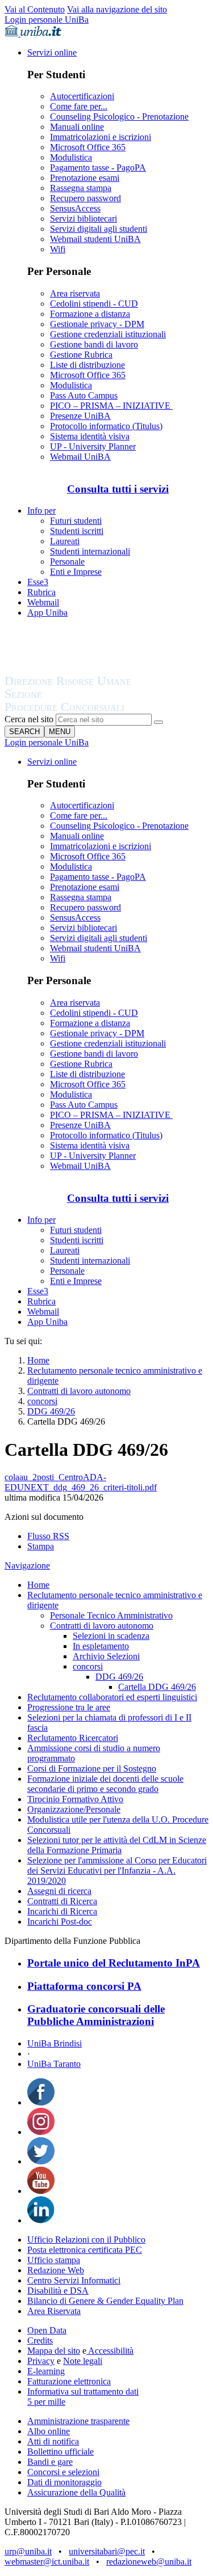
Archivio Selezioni (106, 1656)
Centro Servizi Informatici (74, 2280)
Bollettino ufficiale (60, 2452)
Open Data (47, 2330)
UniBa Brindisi (55, 2043)
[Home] (95, 708)
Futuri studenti (76, 521)
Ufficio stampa (54, 2260)
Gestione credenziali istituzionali (108, 334)
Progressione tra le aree (69, 1707)
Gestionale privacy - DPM (97, 324)
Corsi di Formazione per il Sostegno (92, 1768)
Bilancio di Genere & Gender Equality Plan (105, 2301)
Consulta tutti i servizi (118, 489)
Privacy (41, 2361)
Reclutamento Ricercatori (73, 1738)
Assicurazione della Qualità (76, 2492)
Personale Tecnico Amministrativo (111, 1615)
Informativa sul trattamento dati (83, 2391)
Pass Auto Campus (84, 395)
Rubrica (41, 592)
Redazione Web (56, 2270)
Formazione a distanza (90, 314)
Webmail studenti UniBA (95, 239)
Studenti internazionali (90, 551)
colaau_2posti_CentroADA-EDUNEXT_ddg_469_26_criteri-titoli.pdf (81, 1482)
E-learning (46, 2371)
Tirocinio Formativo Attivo (75, 1799)
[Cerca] (158, 722)
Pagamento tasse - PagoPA (98, 168)
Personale (67, 562)
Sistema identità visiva (90, 436)
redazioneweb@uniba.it (149, 2562)
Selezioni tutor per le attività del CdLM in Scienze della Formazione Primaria (117, 1845)
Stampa (41, 1546)
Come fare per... (79, 106)
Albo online (49, 2431)
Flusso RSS (48, 1536)
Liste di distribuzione (87, 365)
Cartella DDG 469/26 (157, 1687)
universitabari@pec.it (107, 2551)
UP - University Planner (93, 446)
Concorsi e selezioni (63, 2472)
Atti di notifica (53, 2441)
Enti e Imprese (76, 572)
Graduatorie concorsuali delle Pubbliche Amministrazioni (96, 2015)
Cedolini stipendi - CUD (94, 304)
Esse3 (38, 582)
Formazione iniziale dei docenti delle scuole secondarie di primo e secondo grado (105, 1784)
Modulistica (71, 157)
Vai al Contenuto (35, 9)
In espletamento (101, 1646)
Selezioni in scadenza (111, 1636)
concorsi (42, 1401)
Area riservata (75, 293)
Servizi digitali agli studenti (99, 229)
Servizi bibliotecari (83, 219)
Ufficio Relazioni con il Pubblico (86, 2240)
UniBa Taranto (54, 2064)
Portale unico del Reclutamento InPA (114, 1963)
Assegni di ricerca (59, 1891)
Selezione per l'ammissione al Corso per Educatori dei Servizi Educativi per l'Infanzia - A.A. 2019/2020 (117, 1870)
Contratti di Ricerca (62, 1901)
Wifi (58, 249)
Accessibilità (110, 2351)
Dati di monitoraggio (64, 2482)
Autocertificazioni (82, 96)
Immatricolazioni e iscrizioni (101, 137)
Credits (40, 2340)
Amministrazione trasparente (78, 2421)
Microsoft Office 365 (88, 147)
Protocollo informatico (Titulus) (106, 426)
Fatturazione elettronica (69, 2381)
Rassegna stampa (81, 188)
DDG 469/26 (51, 1411)
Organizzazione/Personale (74, 1809)
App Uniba (47, 613)
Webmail (43, 602)
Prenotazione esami (85, 178)
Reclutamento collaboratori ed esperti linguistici (112, 1697)
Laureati (65, 541)
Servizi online (52, 52)
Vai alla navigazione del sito (117, 9)
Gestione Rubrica (81, 355)
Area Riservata (54, 2311)
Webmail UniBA (80, 457)
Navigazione (27, 1565)
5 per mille (46, 2402)
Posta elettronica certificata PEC (85, 2250)
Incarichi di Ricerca (62, 1911)
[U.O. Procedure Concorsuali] (81, 670)
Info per (41, 510)
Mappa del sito (54, 2351)
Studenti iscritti (77, 531)
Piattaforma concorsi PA (84, 1986)
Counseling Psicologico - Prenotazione (119, 116)
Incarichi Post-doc (60, 1922)
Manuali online (77, 127)
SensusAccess (75, 208)
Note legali (83, 2361)
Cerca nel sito (29, 719)
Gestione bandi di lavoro (94, 344)
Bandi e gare (50, 2462)
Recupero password (85, 198)
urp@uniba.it (28, 2551)
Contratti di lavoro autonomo (79, 1391)
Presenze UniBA (80, 416)
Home (38, 1360)
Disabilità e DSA (58, 2291)
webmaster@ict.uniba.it (47, 2562)
